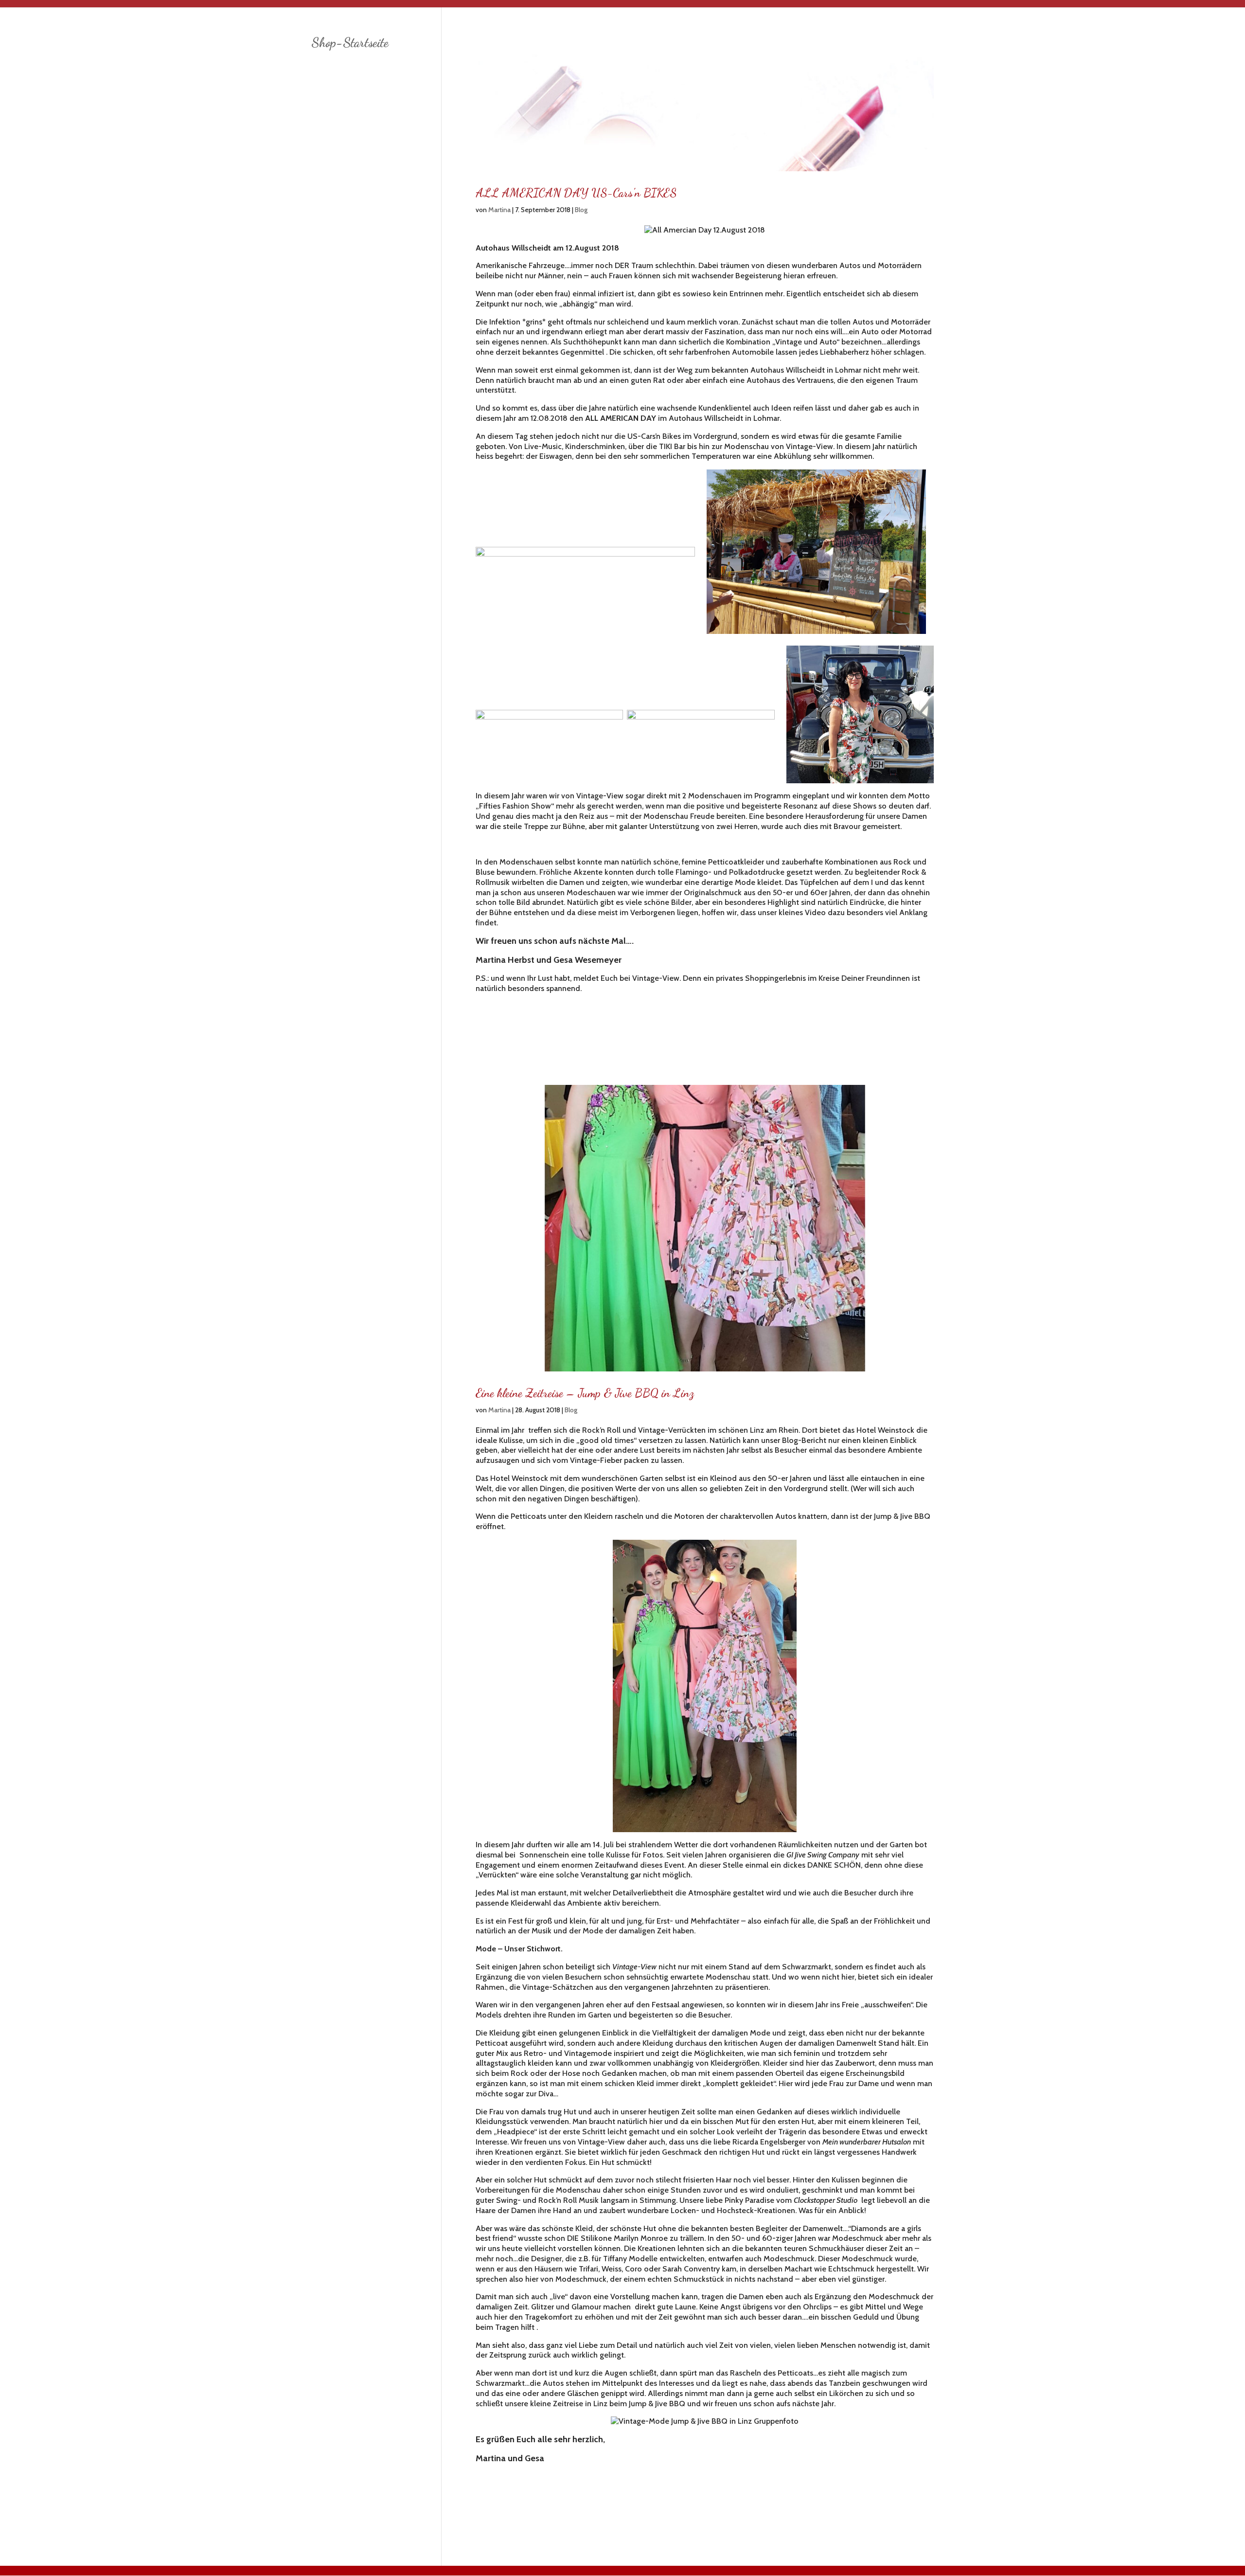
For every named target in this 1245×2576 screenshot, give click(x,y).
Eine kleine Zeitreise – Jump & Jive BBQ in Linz (585, 1393)
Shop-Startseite (350, 43)
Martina (499, 210)
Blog (581, 210)
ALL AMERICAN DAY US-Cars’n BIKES (576, 193)
